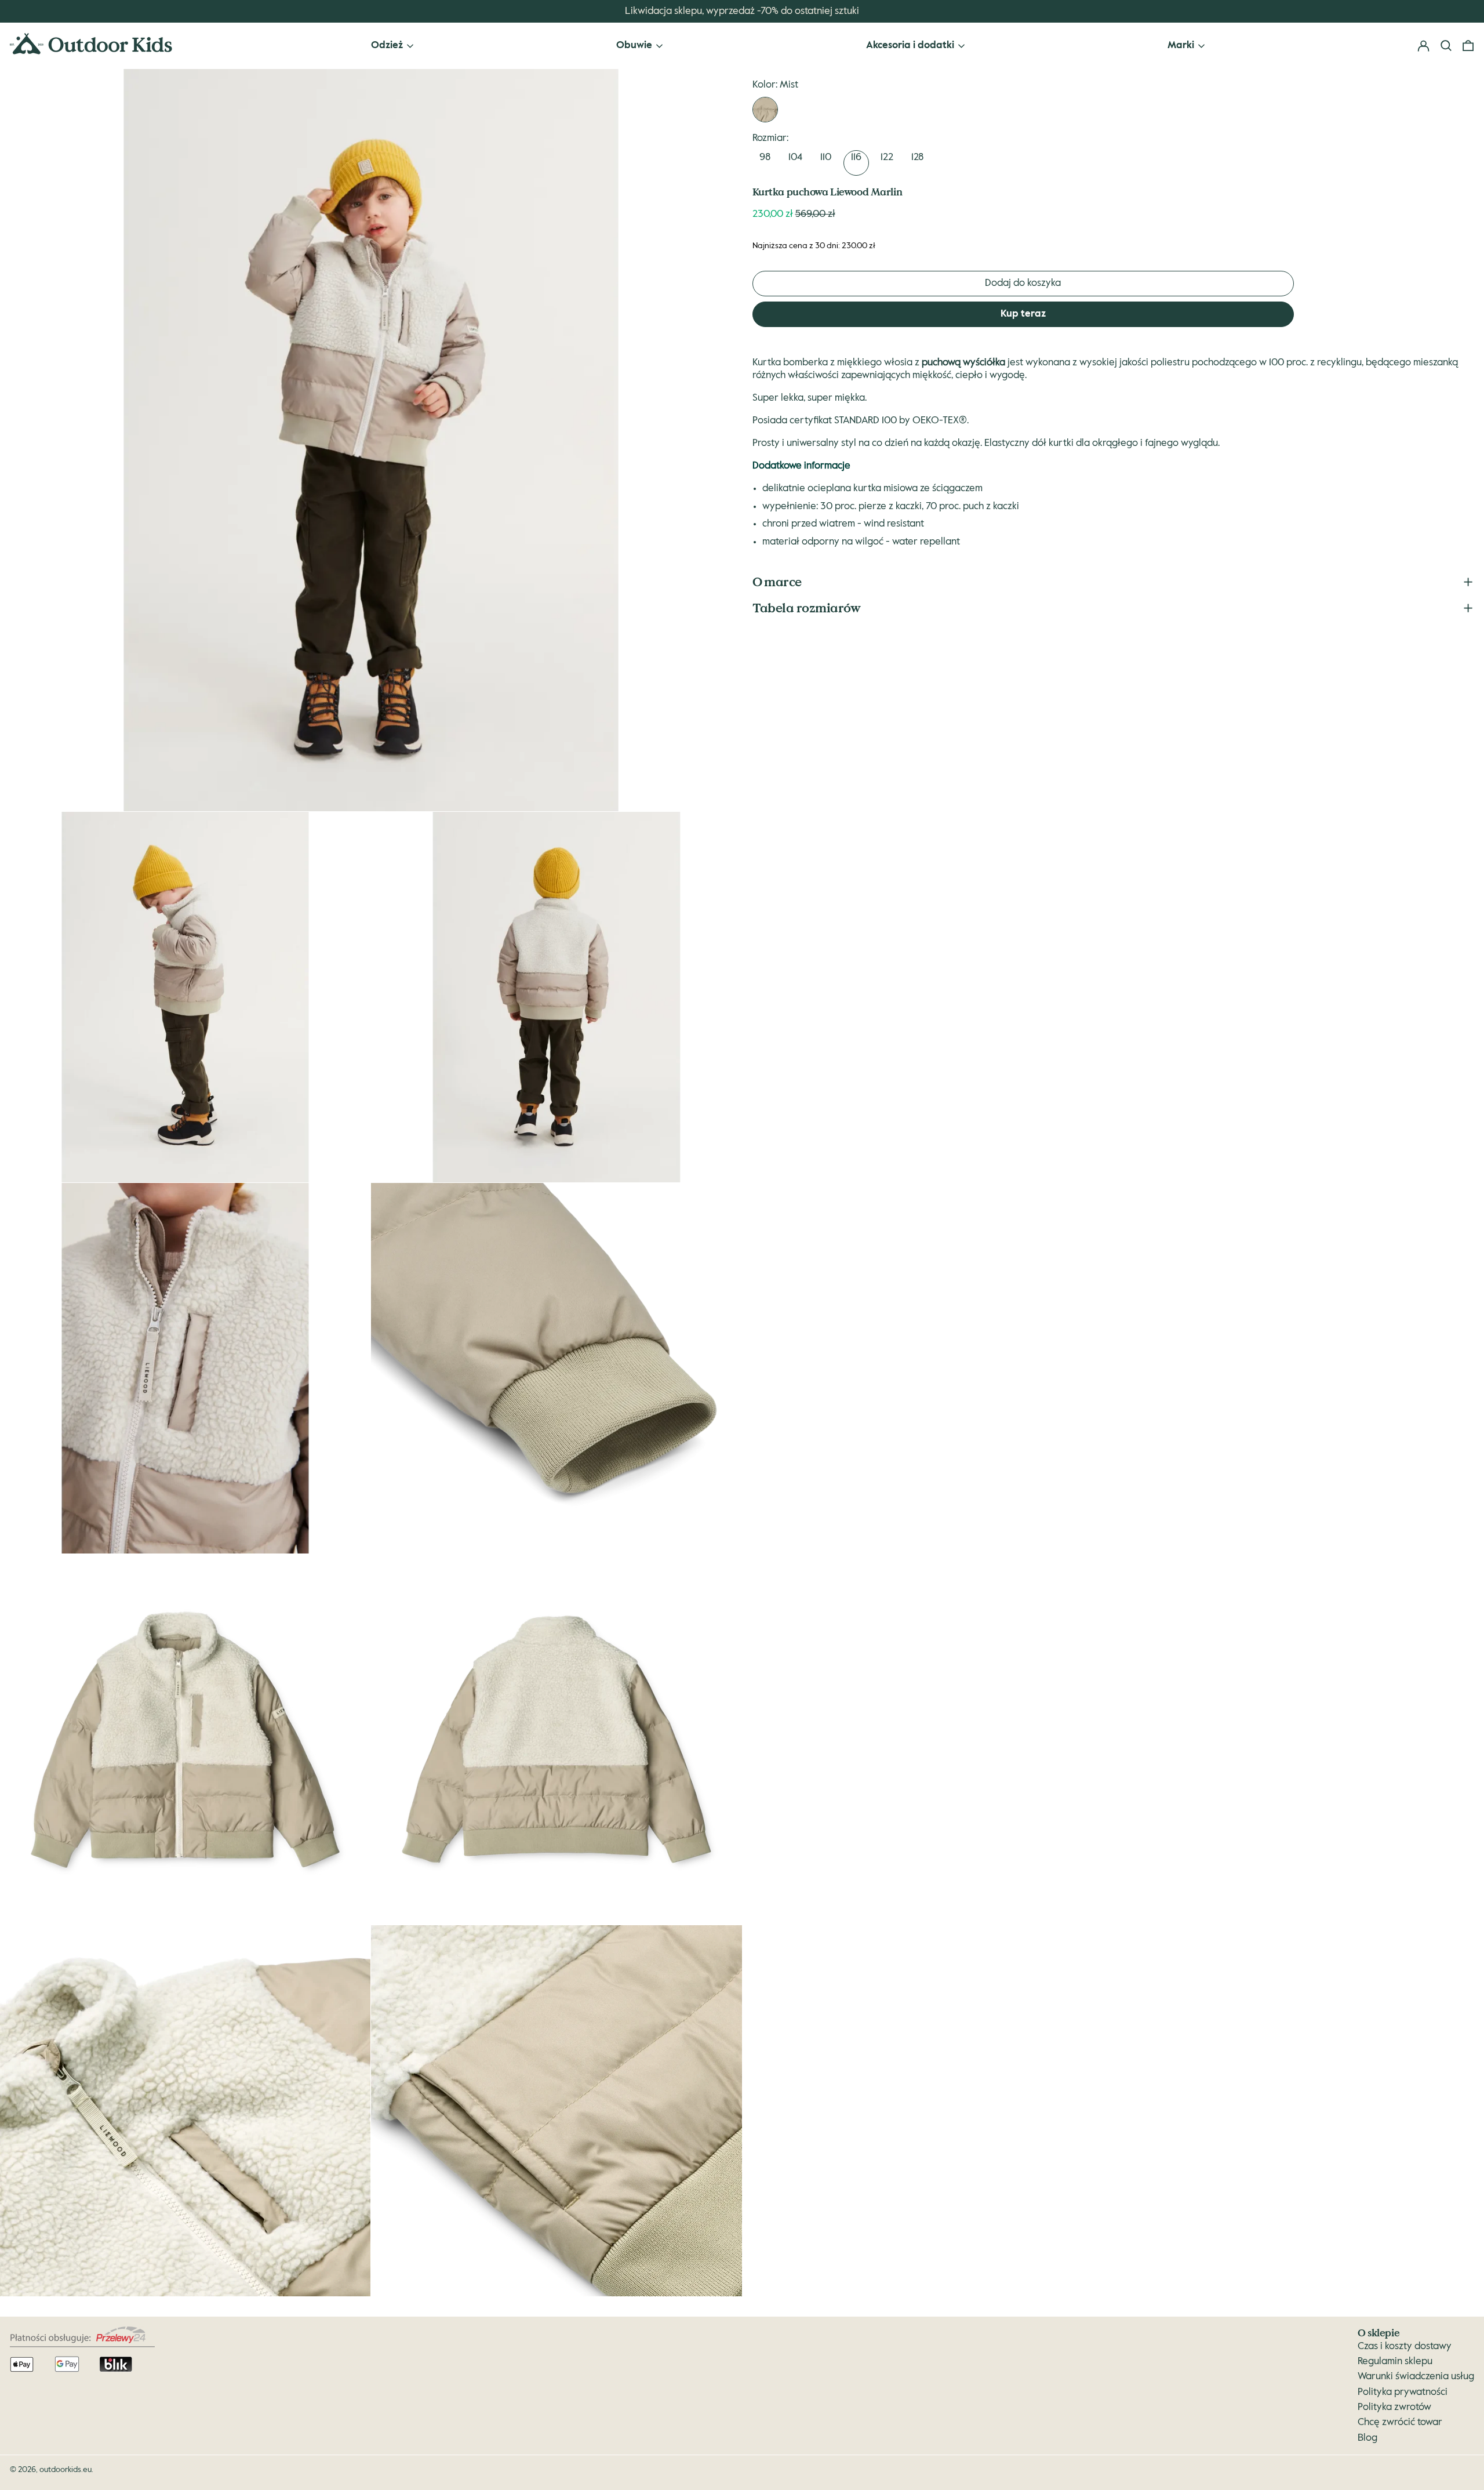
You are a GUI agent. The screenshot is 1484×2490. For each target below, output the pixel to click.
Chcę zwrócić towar (1400, 2422)
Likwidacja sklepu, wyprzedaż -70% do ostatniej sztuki (742, 11)
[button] (1468, 46)
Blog (1367, 2438)
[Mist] (765, 110)
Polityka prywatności (1403, 2392)
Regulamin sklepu (1395, 2362)
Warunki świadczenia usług (1416, 2377)
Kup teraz (1023, 314)
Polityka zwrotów (1394, 2407)
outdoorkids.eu (66, 2470)
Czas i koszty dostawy (1405, 2346)
